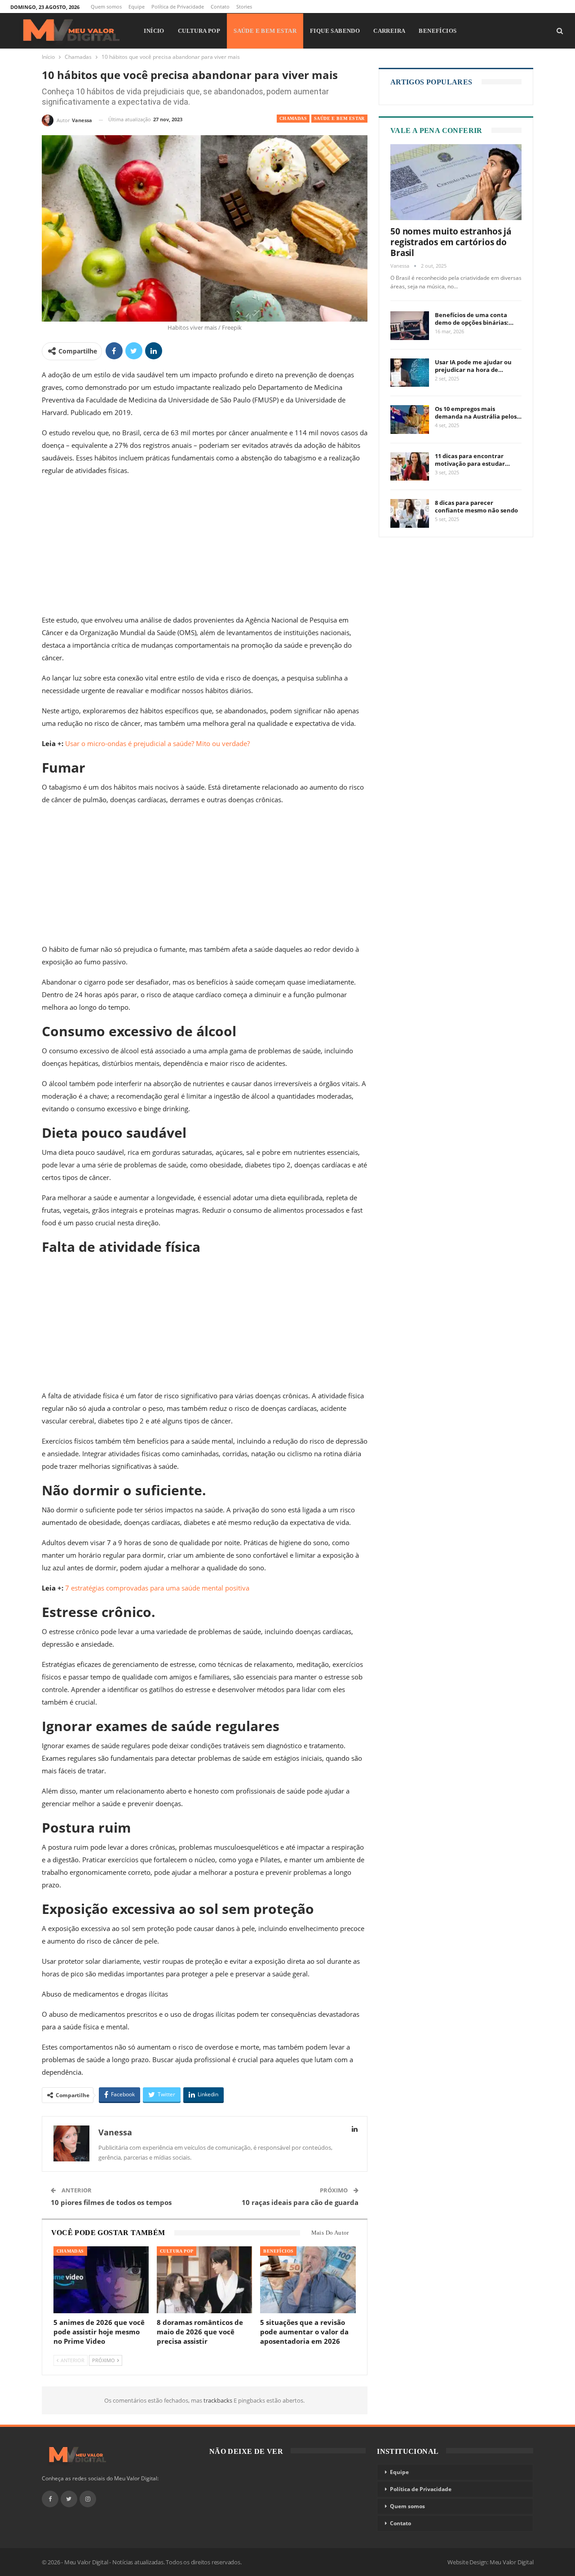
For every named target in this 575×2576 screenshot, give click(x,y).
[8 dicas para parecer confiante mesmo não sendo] (410, 513)
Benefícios (438, 31)
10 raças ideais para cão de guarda (300, 2202)
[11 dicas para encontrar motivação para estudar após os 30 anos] (410, 467)
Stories (244, 7)
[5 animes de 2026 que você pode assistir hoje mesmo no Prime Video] (101, 2280)
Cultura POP (199, 31)
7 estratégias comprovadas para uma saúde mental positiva (157, 1588)
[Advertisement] (205, 547)
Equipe (137, 7)
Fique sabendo (335, 31)
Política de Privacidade (178, 7)
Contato (220, 7)
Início (154, 31)
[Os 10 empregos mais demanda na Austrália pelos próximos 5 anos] (410, 420)
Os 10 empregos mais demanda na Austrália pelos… (478, 413)
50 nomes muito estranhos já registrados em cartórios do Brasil (451, 242)
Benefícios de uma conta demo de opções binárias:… (474, 319)
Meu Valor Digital (512, 2562)
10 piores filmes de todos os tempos (111, 2202)
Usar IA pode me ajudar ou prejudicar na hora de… (473, 366)
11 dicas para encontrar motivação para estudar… (472, 460)
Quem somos (106, 7)
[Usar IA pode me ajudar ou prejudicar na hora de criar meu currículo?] (410, 373)
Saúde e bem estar (265, 31)
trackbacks (219, 2400)
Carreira (389, 31)
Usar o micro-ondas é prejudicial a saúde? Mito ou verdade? (157, 743)
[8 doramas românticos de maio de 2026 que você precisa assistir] (204, 2280)
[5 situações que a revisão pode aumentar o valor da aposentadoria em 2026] (308, 2280)
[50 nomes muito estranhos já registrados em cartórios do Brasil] (456, 182)
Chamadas (293, 118)
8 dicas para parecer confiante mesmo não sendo (476, 506)
